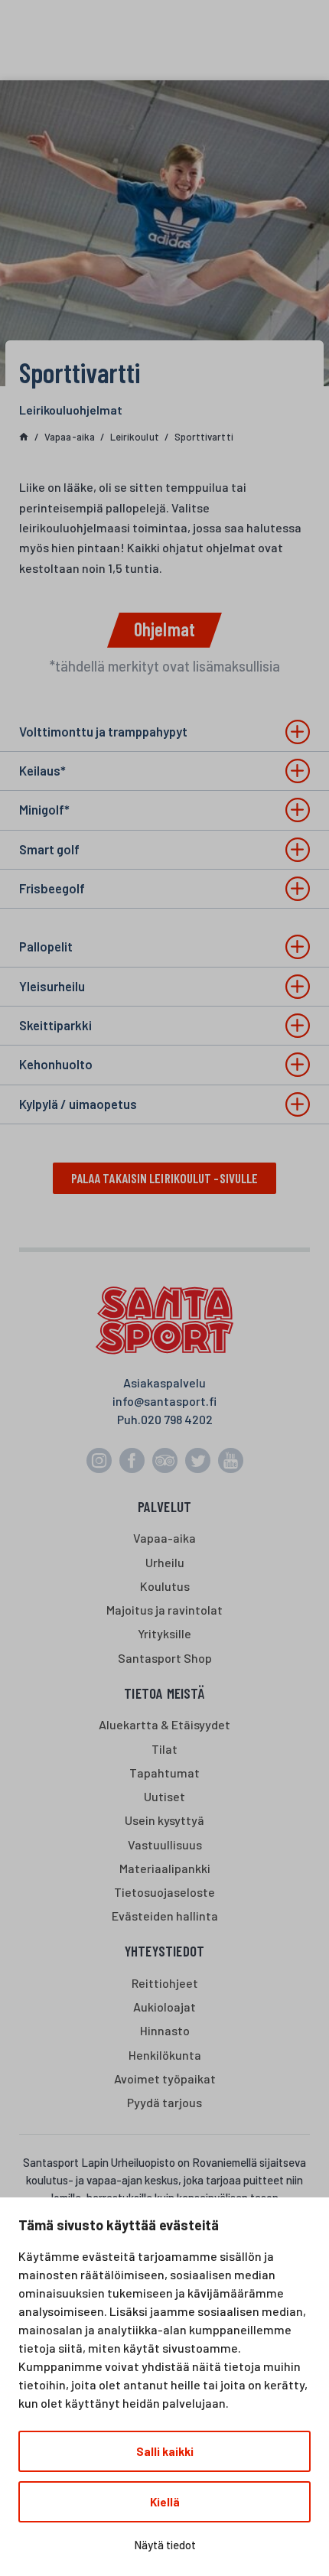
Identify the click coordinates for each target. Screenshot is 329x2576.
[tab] (164, 732)
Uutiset (164, 1796)
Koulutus (165, 1586)
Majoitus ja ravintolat (164, 1610)
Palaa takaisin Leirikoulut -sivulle (165, 1178)
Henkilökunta (165, 2055)
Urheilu (165, 1562)
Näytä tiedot (165, 2545)
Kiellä (165, 2502)
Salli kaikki (165, 2451)
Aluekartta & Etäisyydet (164, 1724)
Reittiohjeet (165, 1983)
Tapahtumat (164, 1773)
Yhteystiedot (164, 1951)
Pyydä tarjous (164, 2102)
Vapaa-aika (164, 1538)
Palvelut (165, 1506)
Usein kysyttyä (164, 1820)
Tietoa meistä (164, 1693)
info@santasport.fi (164, 1401)
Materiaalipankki (165, 1868)
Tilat (164, 1749)
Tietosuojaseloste (164, 1892)
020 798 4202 (177, 1419)
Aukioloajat (164, 2007)
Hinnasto (165, 2030)
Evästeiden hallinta (165, 1916)
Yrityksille (164, 1633)
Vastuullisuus (165, 1844)
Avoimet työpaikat (165, 2078)
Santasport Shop (165, 1658)
